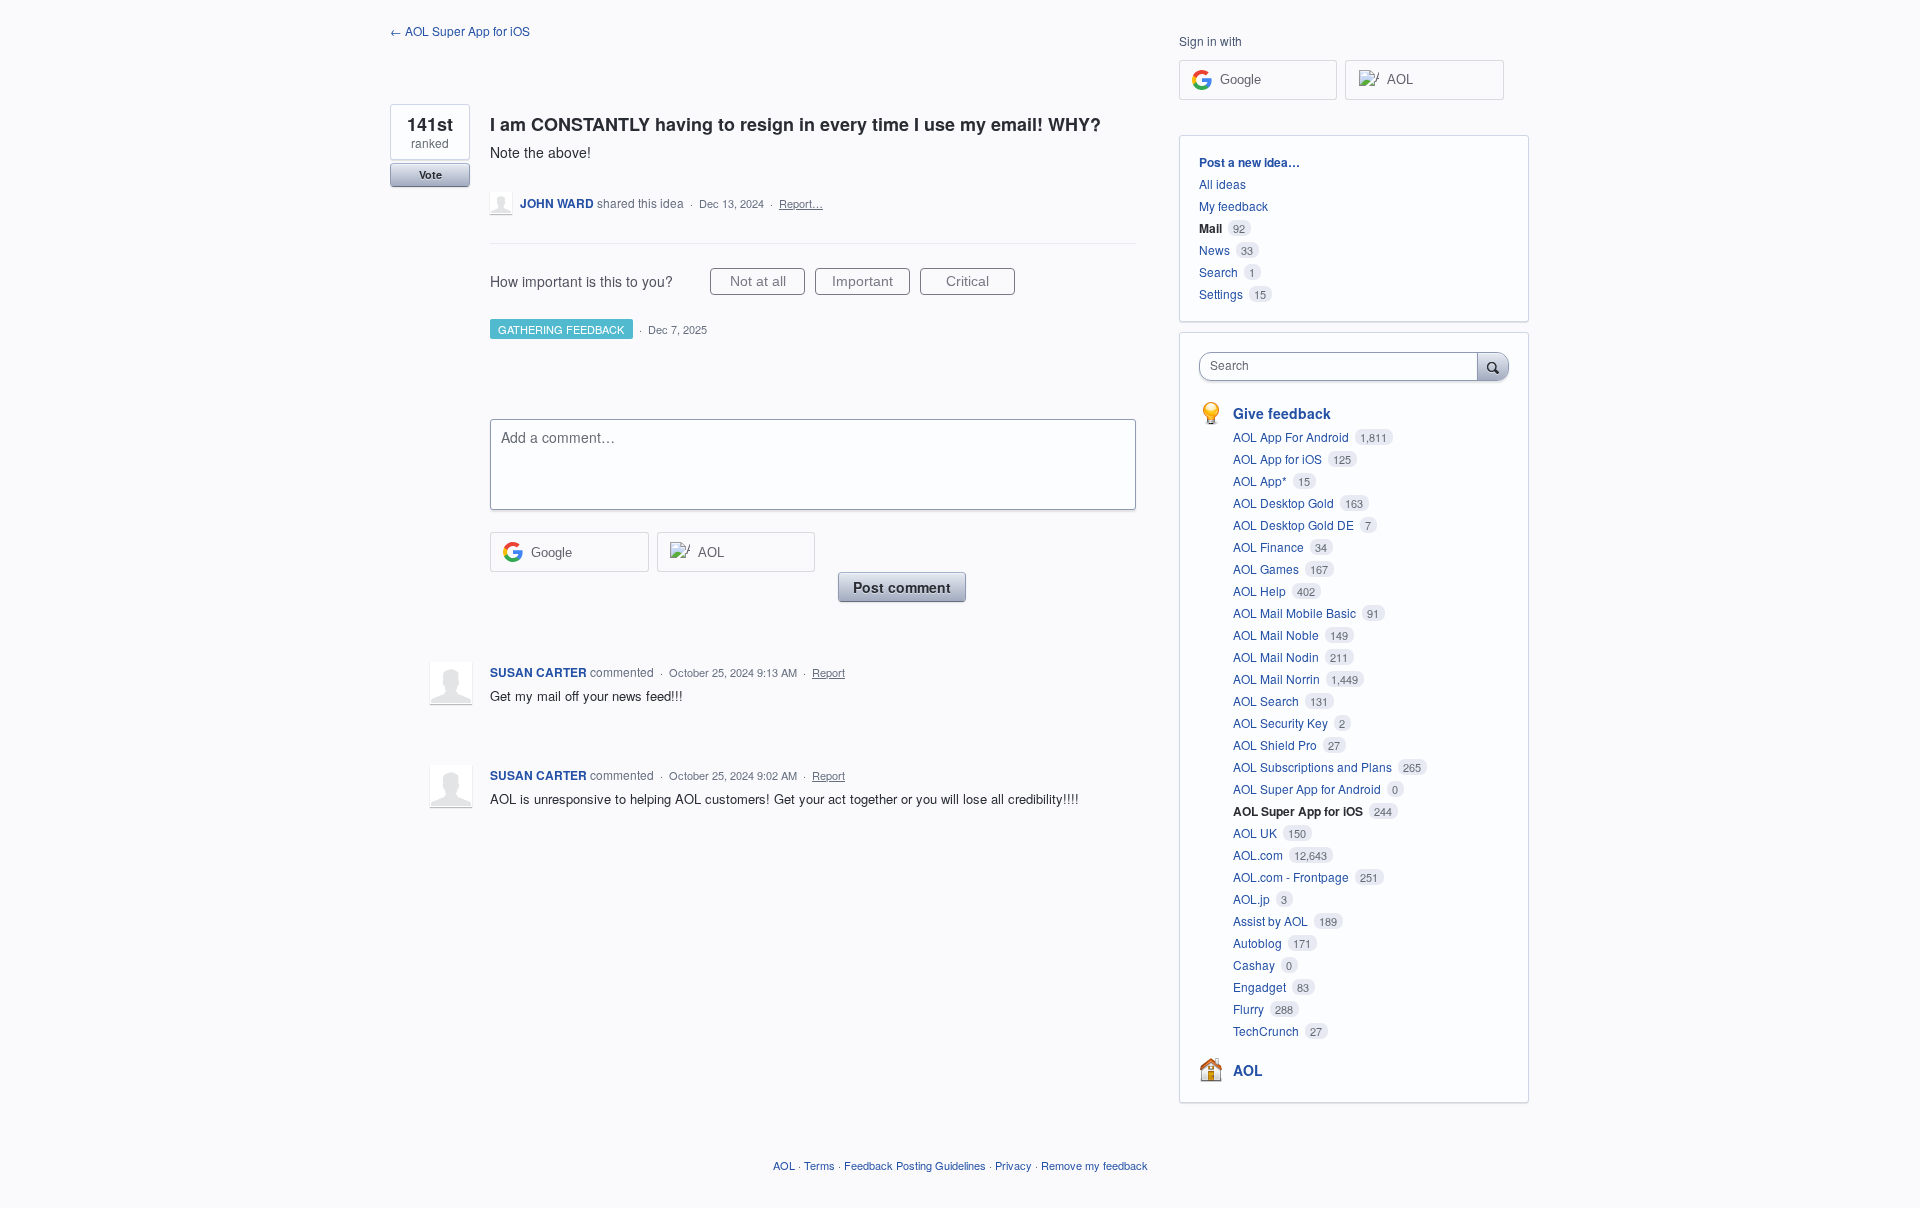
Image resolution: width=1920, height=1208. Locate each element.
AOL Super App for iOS (1299, 811)
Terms (819, 1165)
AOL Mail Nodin (1277, 656)
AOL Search (1267, 700)
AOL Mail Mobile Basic (1296, 612)
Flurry (1250, 1008)
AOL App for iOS (1279, 458)
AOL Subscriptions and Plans (1314, 766)
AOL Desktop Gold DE (1295, 524)
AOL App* (1261, 480)
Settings (1221, 293)
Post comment (902, 587)
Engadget (1261, 986)
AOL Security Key (1282, 722)
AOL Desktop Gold (1285, 502)
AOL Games (1267, 568)
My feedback (1233, 205)
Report (828, 672)
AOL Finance (1270, 546)
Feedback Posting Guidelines (915, 1165)
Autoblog (1259, 942)
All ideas (1222, 183)
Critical (980, 284)
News (1214, 249)
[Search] (1493, 366)
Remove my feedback (1094, 1165)
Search (1218, 271)
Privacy (1013, 1165)
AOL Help (1261, 590)
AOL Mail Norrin (1278, 678)
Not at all (767, 284)
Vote (430, 174)
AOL (1248, 1070)
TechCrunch (1267, 1030)
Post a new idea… (1249, 162)
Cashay (1255, 964)
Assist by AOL (1272, 920)
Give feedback (1282, 413)
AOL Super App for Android (1308, 788)
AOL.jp (1253, 898)
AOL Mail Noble (1277, 634)
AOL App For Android (1292, 436)
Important (871, 284)
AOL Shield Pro (1276, 744)
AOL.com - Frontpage (1292, 876)
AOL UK (1256, 832)
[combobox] (1343, 366)
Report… (801, 203)
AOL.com (1259, 854)
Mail (1210, 228)
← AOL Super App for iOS (460, 30)
